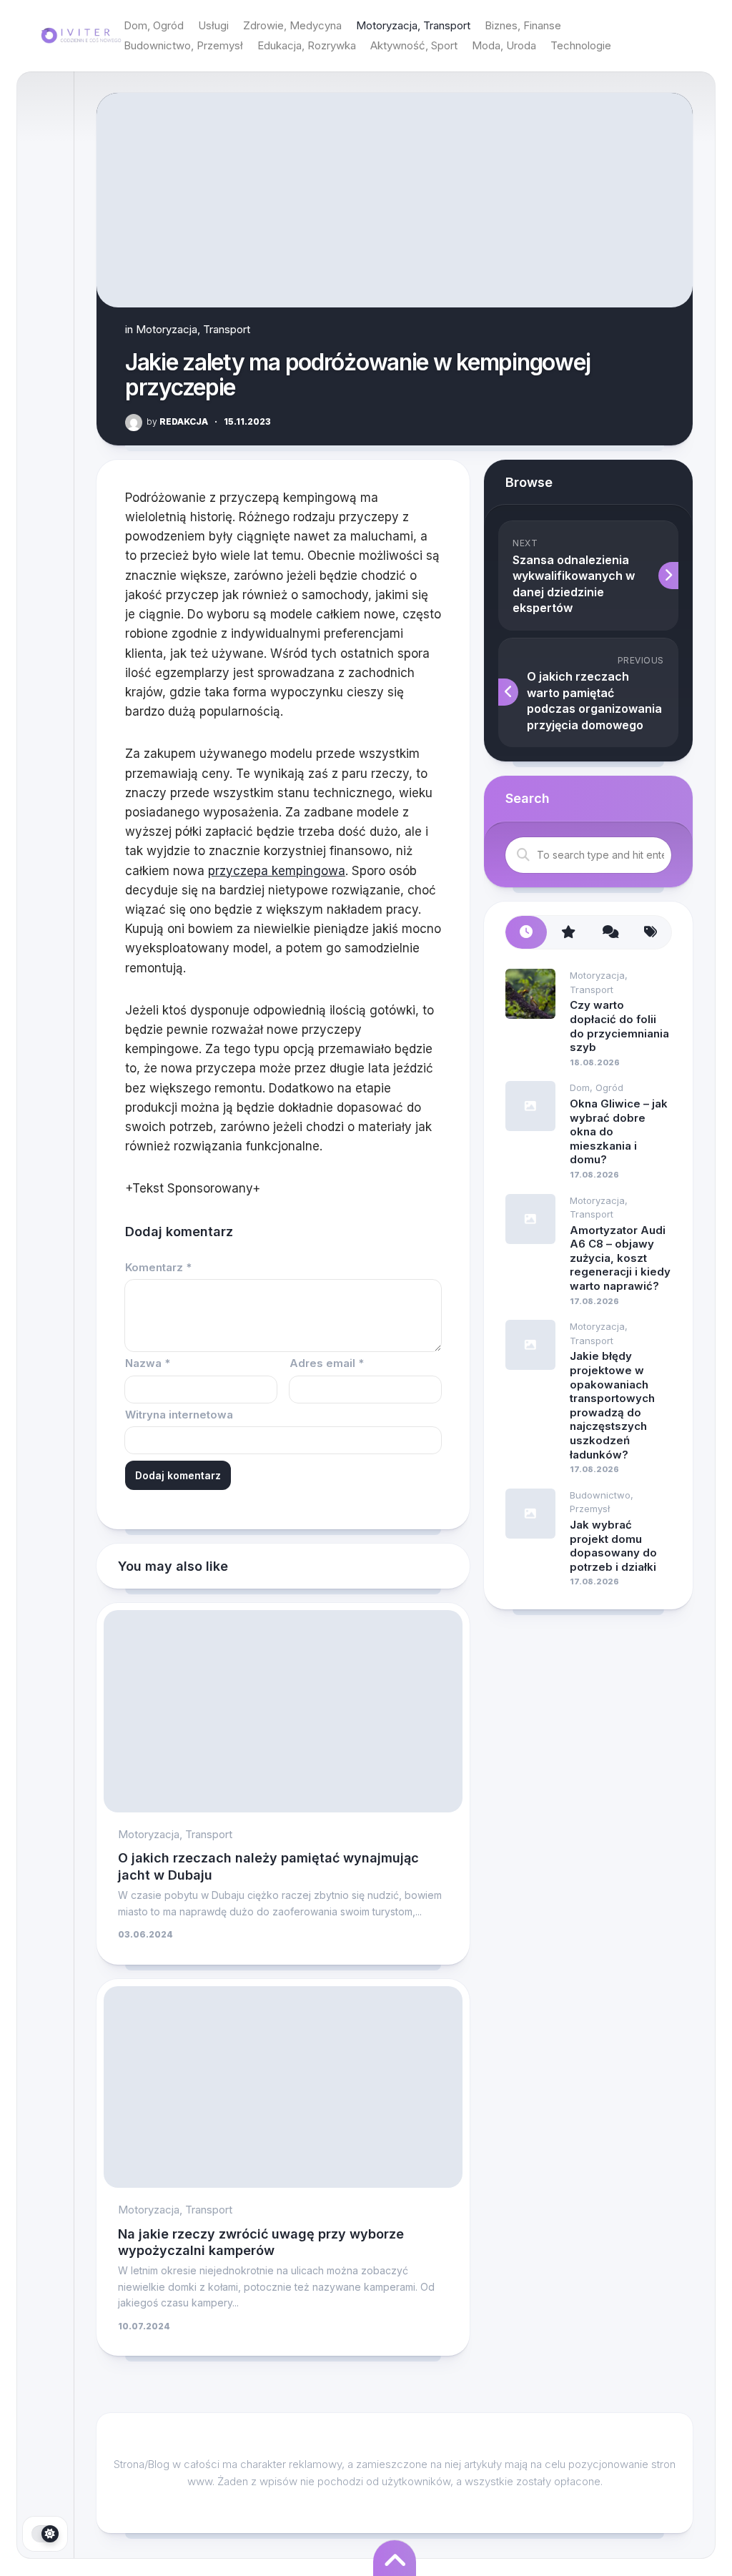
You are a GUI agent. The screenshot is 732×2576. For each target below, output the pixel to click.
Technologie (581, 45)
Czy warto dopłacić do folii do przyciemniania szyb (619, 1026)
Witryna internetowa (179, 1415)
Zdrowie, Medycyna (292, 25)
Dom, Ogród (154, 25)
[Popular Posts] (568, 933)
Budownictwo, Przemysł (183, 45)
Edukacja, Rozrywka (307, 45)
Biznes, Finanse (523, 25)
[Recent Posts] (526, 933)
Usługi (213, 25)
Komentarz (158, 1267)
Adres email (327, 1363)
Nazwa (148, 1363)
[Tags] (651, 933)
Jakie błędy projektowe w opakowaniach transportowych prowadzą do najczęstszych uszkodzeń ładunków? (612, 1405)
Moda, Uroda (504, 45)
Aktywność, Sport (414, 45)
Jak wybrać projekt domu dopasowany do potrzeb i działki (613, 1546)
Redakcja (177, 421)
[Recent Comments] (609, 933)
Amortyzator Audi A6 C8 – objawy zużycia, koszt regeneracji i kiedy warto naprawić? (620, 1258)
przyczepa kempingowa (277, 871)
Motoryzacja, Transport (413, 25)
